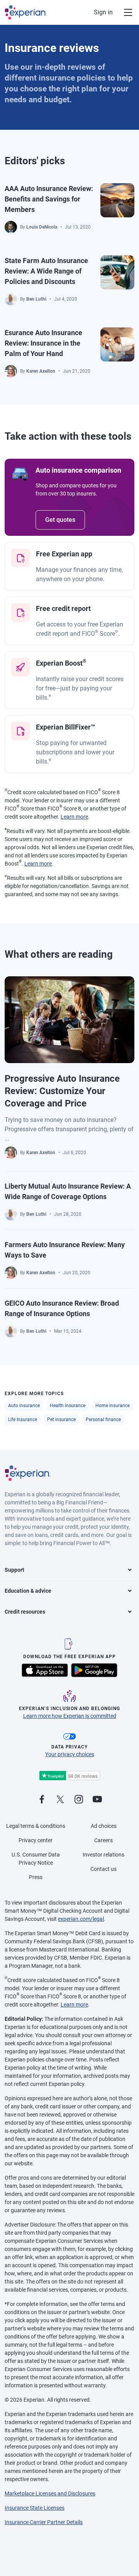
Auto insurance (24, 1406)
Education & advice (28, 1591)
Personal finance (103, 1420)
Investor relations (103, 1855)
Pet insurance (61, 1420)
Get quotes (60, 520)
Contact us (103, 1869)
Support (14, 1570)
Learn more (74, 817)
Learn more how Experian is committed (70, 1716)
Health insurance (68, 1406)
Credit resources (25, 1612)
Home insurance (113, 1406)
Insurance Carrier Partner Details (44, 2522)
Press (36, 1877)
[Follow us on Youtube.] (97, 1800)
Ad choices (104, 1826)
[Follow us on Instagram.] (79, 1800)
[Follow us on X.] (60, 1800)
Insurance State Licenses (35, 2508)
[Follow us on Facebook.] (42, 1800)
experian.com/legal (81, 1919)
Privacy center (36, 1840)
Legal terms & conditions (36, 1826)
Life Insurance (23, 1420)
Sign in (103, 12)
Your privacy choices (70, 1754)
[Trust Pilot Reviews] (69, 1776)
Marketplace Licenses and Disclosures (50, 2493)
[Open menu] (124, 12)
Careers (103, 1840)
